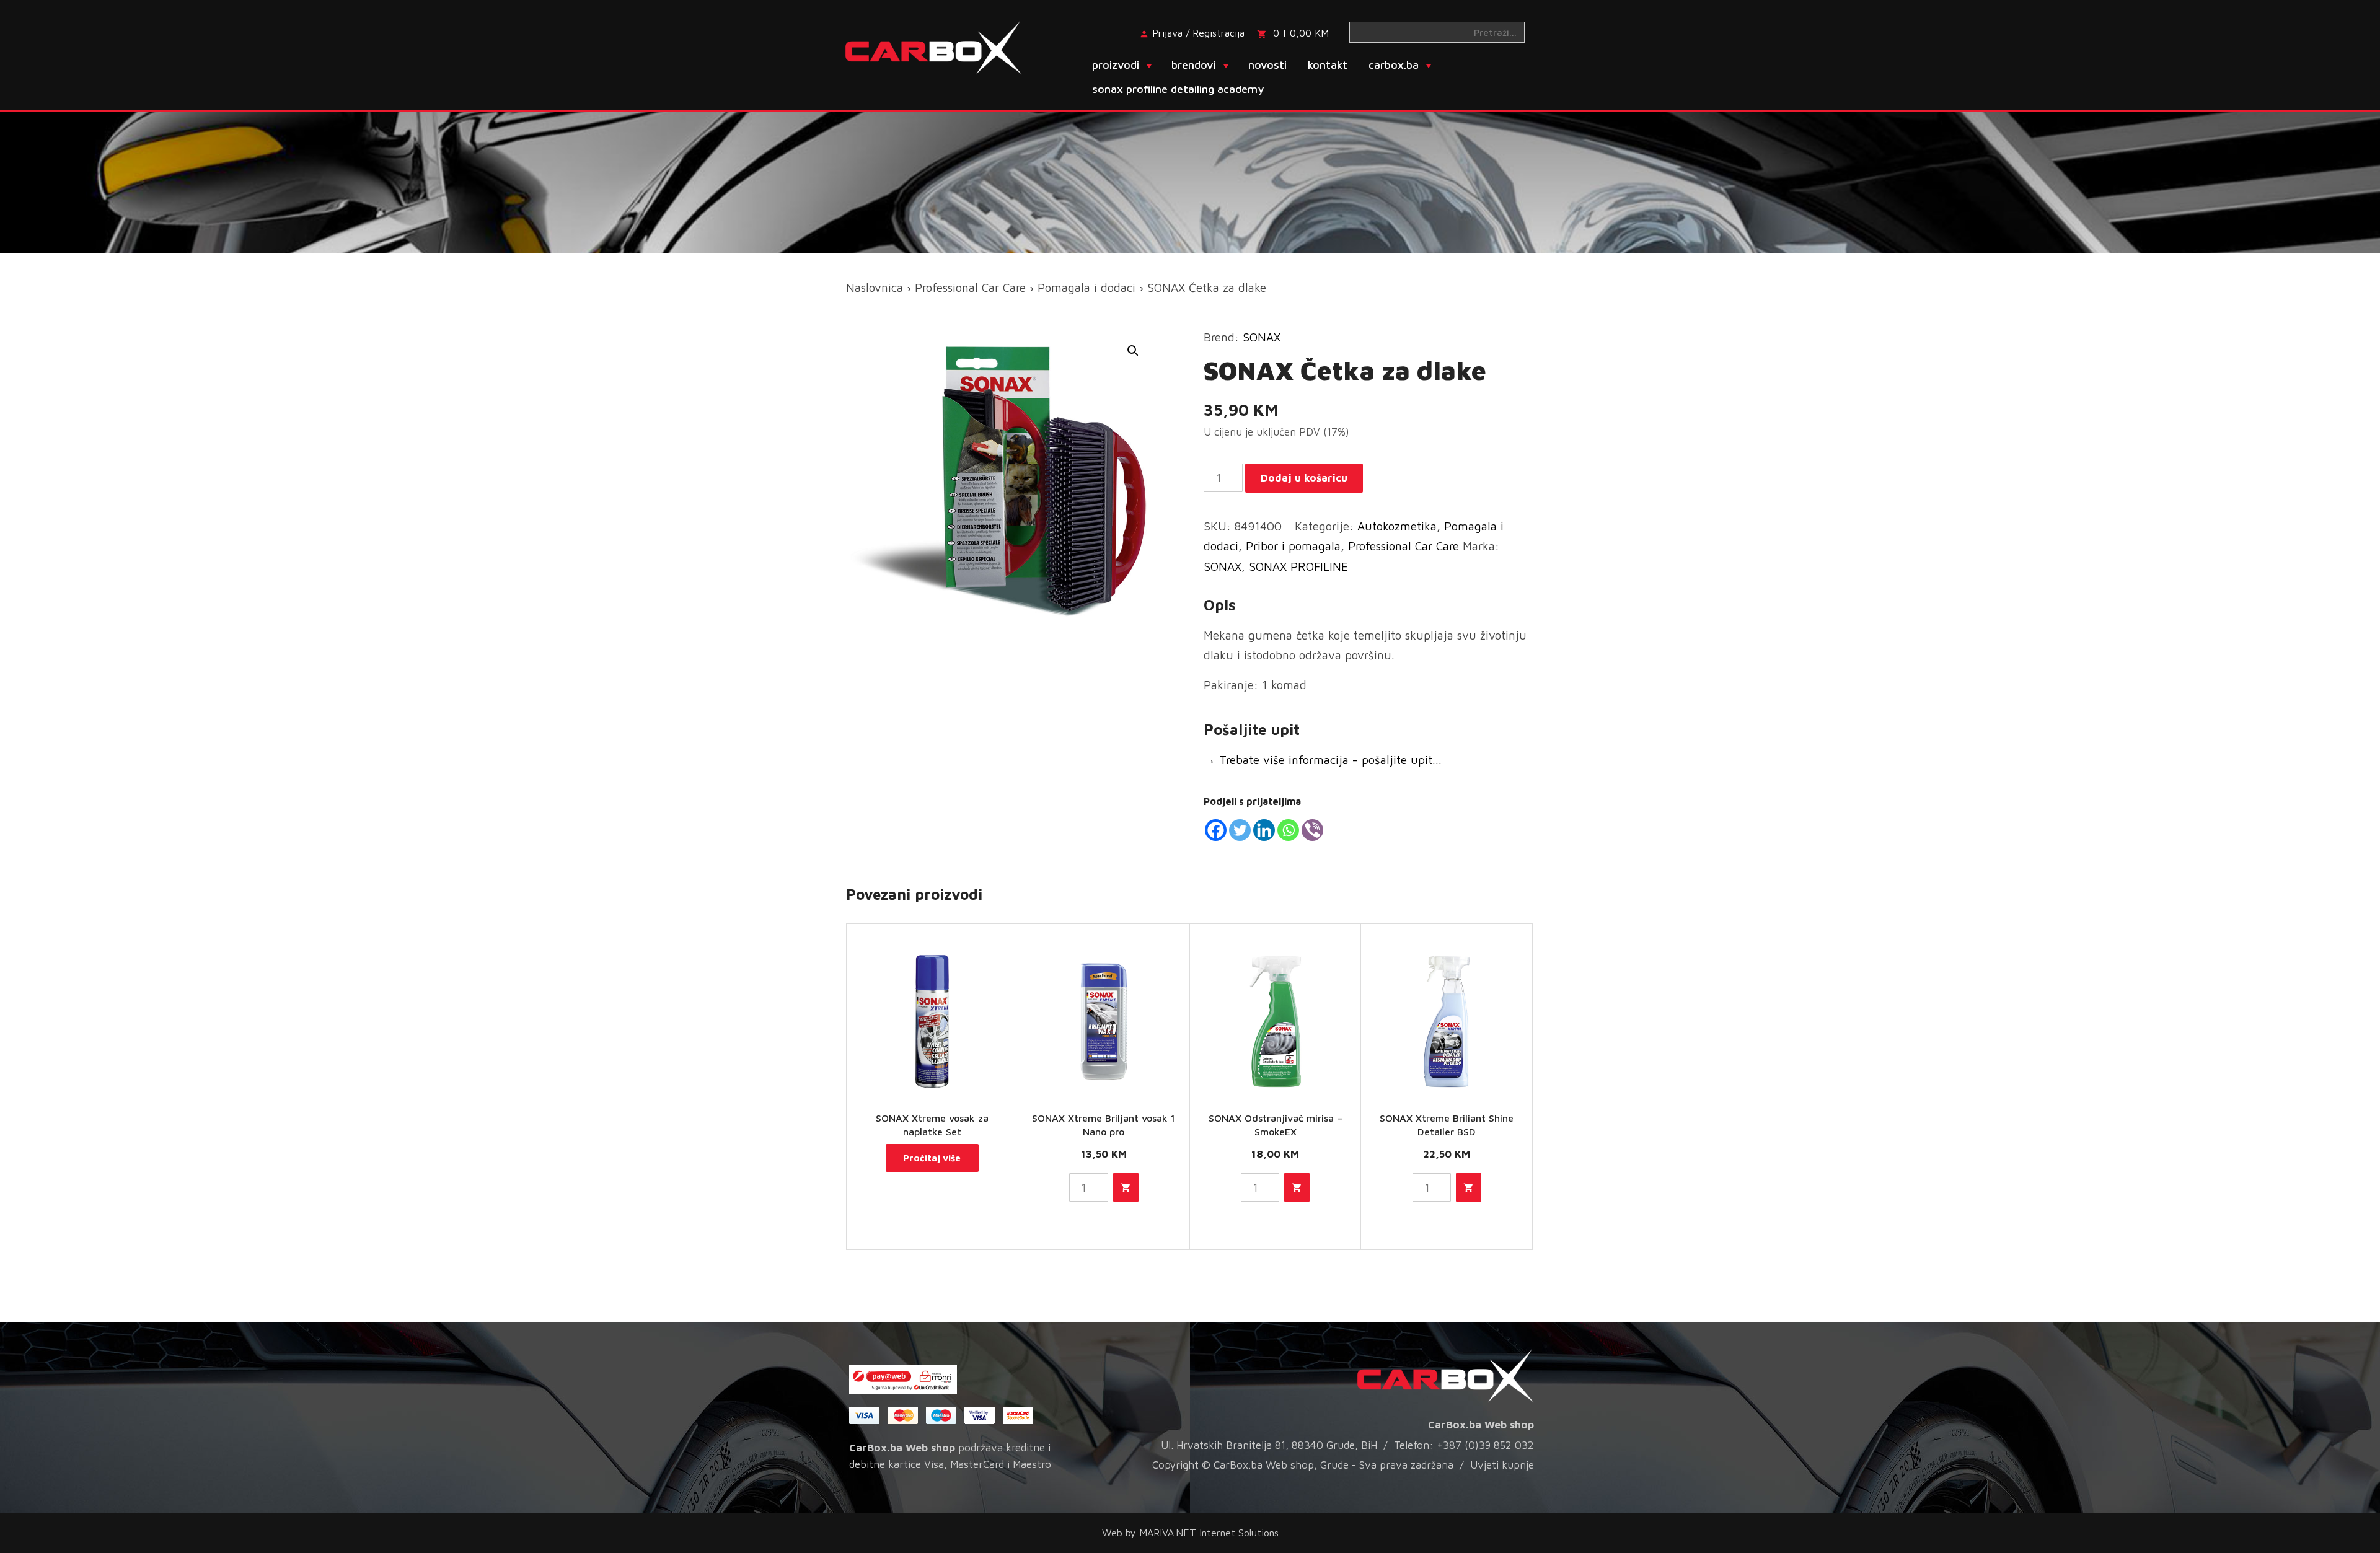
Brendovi (1194, 65)
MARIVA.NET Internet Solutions (1209, 1533)
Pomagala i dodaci (1086, 288)
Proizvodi (1116, 65)
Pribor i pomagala (1293, 546)
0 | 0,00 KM (1301, 33)
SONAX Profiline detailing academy (1178, 89)
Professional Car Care (970, 288)
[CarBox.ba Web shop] (944, 46)
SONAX (1262, 337)
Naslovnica (875, 288)
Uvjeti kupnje (1502, 1465)
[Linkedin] (1264, 830)
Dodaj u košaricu (1304, 478)
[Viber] (1312, 830)
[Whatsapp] (1288, 830)
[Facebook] (1216, 830)
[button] (1133, 351)
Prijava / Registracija (1198, 33)
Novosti (1267, 65)
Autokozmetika (1397, 526)
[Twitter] (1240, 830)
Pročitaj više (932, 1158)
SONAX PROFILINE (1298, 566)
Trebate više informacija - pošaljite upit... (1323, 760)
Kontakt (1328, 65)
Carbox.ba (1394, 65)
